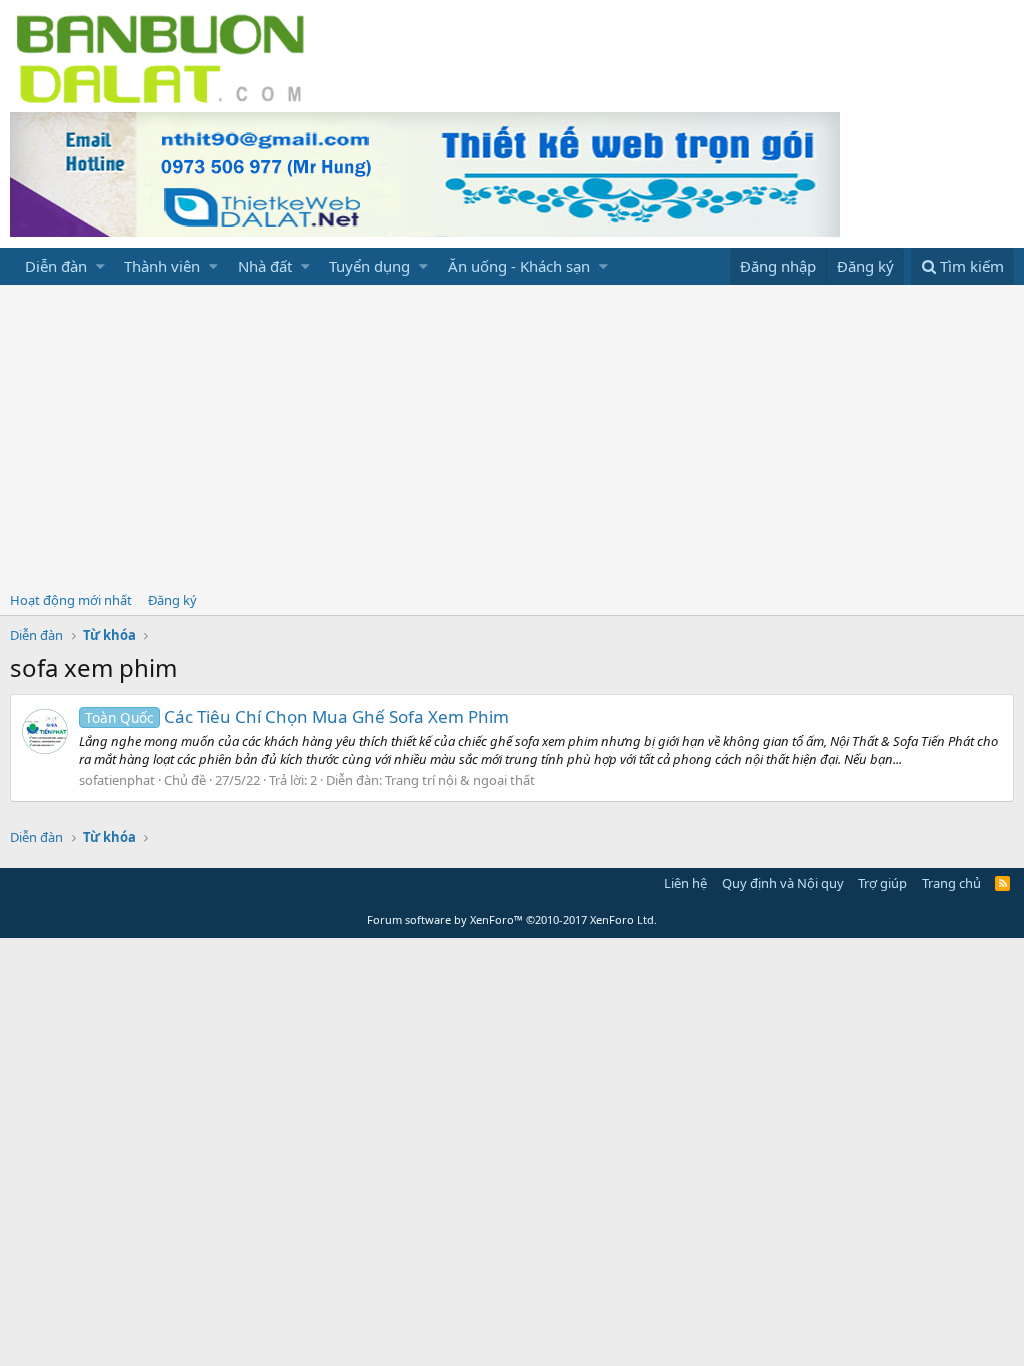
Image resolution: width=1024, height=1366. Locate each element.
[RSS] (1002, 883)
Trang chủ (951, 883)
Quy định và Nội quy (783, 883)
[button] (100, 266)
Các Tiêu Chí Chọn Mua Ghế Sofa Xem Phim (297, 716)
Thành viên (162, 266)
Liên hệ (685, 883)
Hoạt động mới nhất (71, 600)
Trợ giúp (882, 883)
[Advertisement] (512, 435)
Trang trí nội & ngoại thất (460, 780)
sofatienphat (117, 780)
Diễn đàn (56, 266)
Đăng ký (172, 600)
